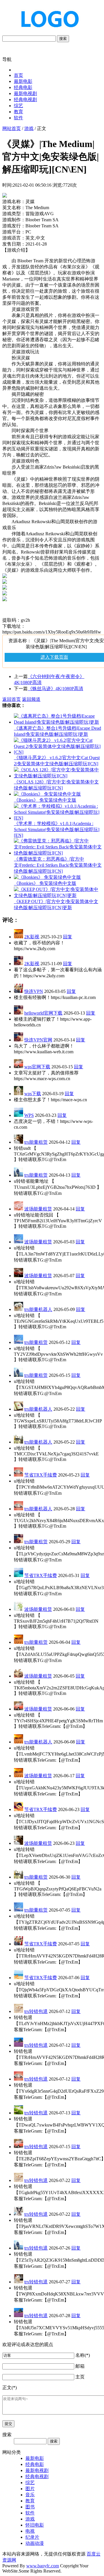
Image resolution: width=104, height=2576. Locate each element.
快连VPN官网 (38, 1040)
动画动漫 (35, 2543)
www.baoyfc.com (43, 2566)
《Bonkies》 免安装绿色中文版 (45, 800)
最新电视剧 (25, 93)
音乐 (30, 2495)
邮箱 (80, 2366)
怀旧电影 (35, 2525)
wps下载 (33, 1094)
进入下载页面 (54, 657)
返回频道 (31, 699)
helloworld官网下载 (43, 1013)
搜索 (63, 39)
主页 (80, 2377)
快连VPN (34, 991)
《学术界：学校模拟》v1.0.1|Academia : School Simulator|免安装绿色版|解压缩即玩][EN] (57, 829)
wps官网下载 (37, 1067)
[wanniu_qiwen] (47, 32)
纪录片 (32, 2537)
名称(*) (83, 2355)
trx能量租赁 (36, 1142)
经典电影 (23, 87)
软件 (18, 118)
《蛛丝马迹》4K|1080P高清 (55, 689)
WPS (29, 1115)
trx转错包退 (36, 2011)
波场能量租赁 (38, 1209)
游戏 (29, 128)
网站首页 (12, 128)
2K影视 (32, 937)
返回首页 (12, 699)
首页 (18, 75)
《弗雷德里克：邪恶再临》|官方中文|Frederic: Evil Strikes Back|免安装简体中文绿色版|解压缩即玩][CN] (58, 865)
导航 (7, 59)
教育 (18, 112)
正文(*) (10, 2388)
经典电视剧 (25, 100)
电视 (30, 2531)
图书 (30, 2507)
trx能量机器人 (38, 1309)
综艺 (18, 106)
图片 (30, 2489)
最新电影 (23, 81)
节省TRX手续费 (41, 1475)
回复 (68, 937)
